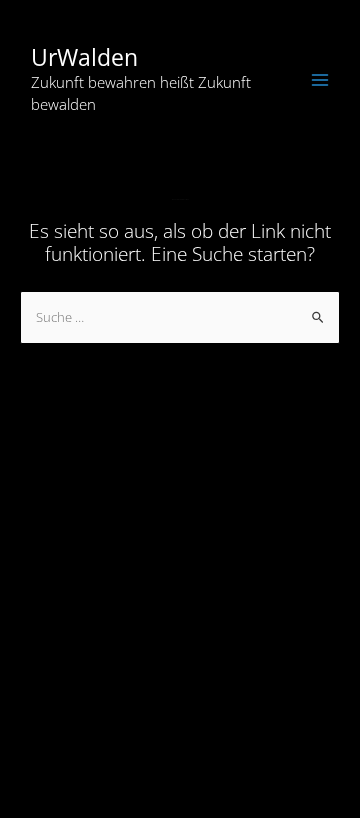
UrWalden (84, 57)
